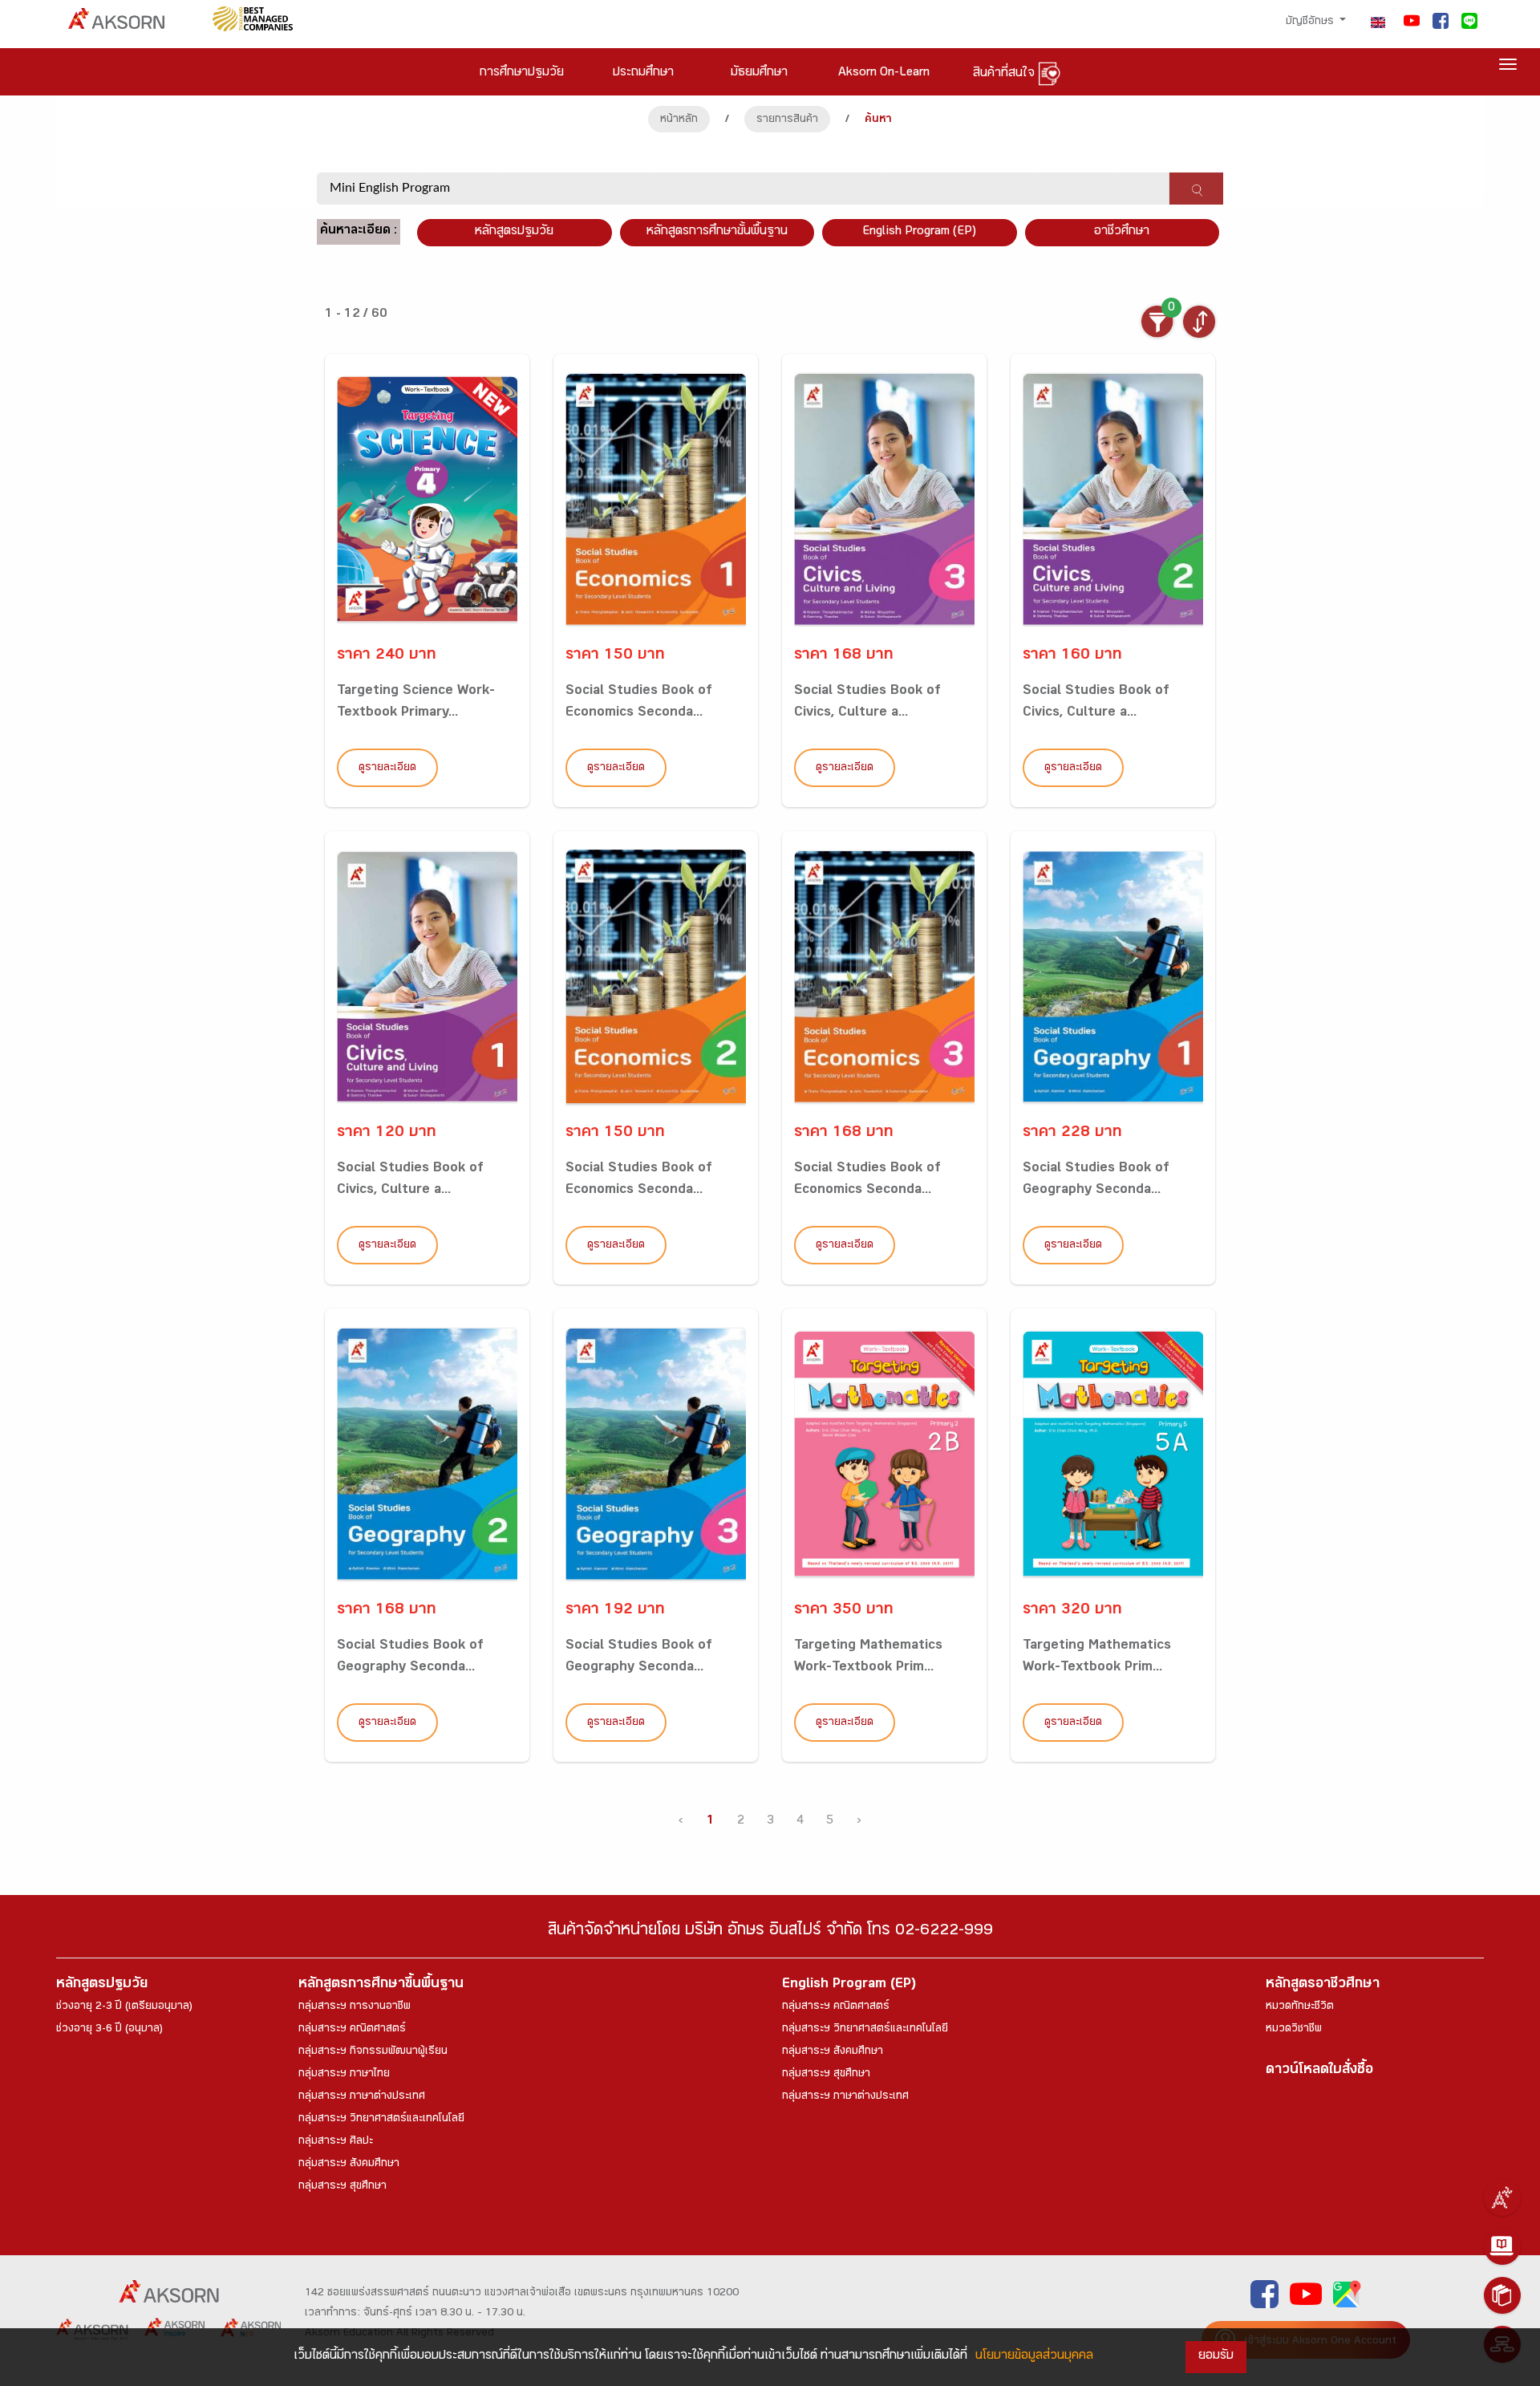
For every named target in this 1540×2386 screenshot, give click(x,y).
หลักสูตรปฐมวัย (102, 1985)
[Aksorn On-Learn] (1502, 2246)
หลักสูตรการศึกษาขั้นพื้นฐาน (717, 232)
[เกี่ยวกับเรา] (1502, 2197)
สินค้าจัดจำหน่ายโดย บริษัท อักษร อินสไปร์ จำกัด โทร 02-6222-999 (770, 1932)
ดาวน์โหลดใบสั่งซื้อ (1319, 2071)
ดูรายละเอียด (387, 769)
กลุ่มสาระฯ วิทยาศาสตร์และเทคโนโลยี (381, 2120)
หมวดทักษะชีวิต (1300, 2007)
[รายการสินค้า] (1502, 2295)
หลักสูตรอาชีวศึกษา (1323, 1985)
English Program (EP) (919, 232)
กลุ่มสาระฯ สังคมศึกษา (349, 2165)
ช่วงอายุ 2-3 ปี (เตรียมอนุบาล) (124, 2007)
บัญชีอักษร (1311, 22)
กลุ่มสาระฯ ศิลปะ (336, 2142)
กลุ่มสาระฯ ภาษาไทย (344, 2075)
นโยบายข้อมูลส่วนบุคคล (1034, 2357)
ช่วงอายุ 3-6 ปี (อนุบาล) (109, 2030)
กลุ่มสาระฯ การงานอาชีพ (355, 2007)
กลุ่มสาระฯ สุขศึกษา (342, 2187)
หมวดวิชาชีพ (1294, 2030)
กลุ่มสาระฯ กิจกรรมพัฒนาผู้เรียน (373, 2052)
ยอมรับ (1216, 2357)
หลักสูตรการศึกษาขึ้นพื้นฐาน (381, 1985)
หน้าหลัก (679, 120)
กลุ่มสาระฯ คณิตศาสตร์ (352, 2030)
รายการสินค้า (787, 120)
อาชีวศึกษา (1122, 232)
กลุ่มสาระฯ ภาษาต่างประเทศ (362, 2097)
